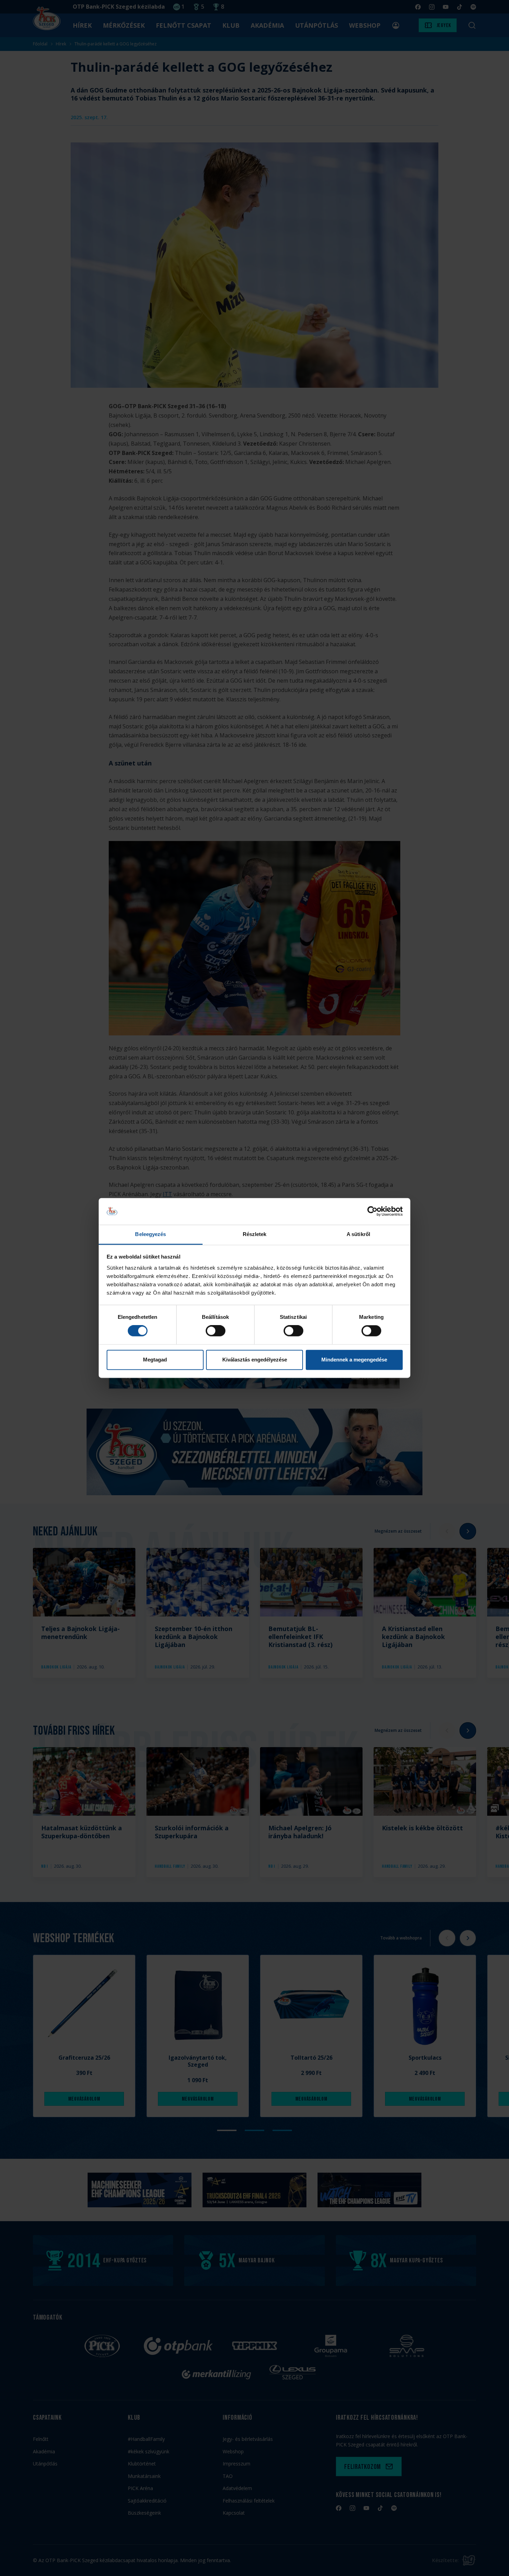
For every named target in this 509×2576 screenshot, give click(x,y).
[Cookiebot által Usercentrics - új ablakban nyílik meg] (372, 1211)
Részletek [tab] (255, 1234)
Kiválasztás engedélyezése (255, 1360)
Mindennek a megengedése (354, 1360)
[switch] (216, 1331)
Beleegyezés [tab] (150, 1234)
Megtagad (155, 1360)
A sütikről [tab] (358, 1234)
